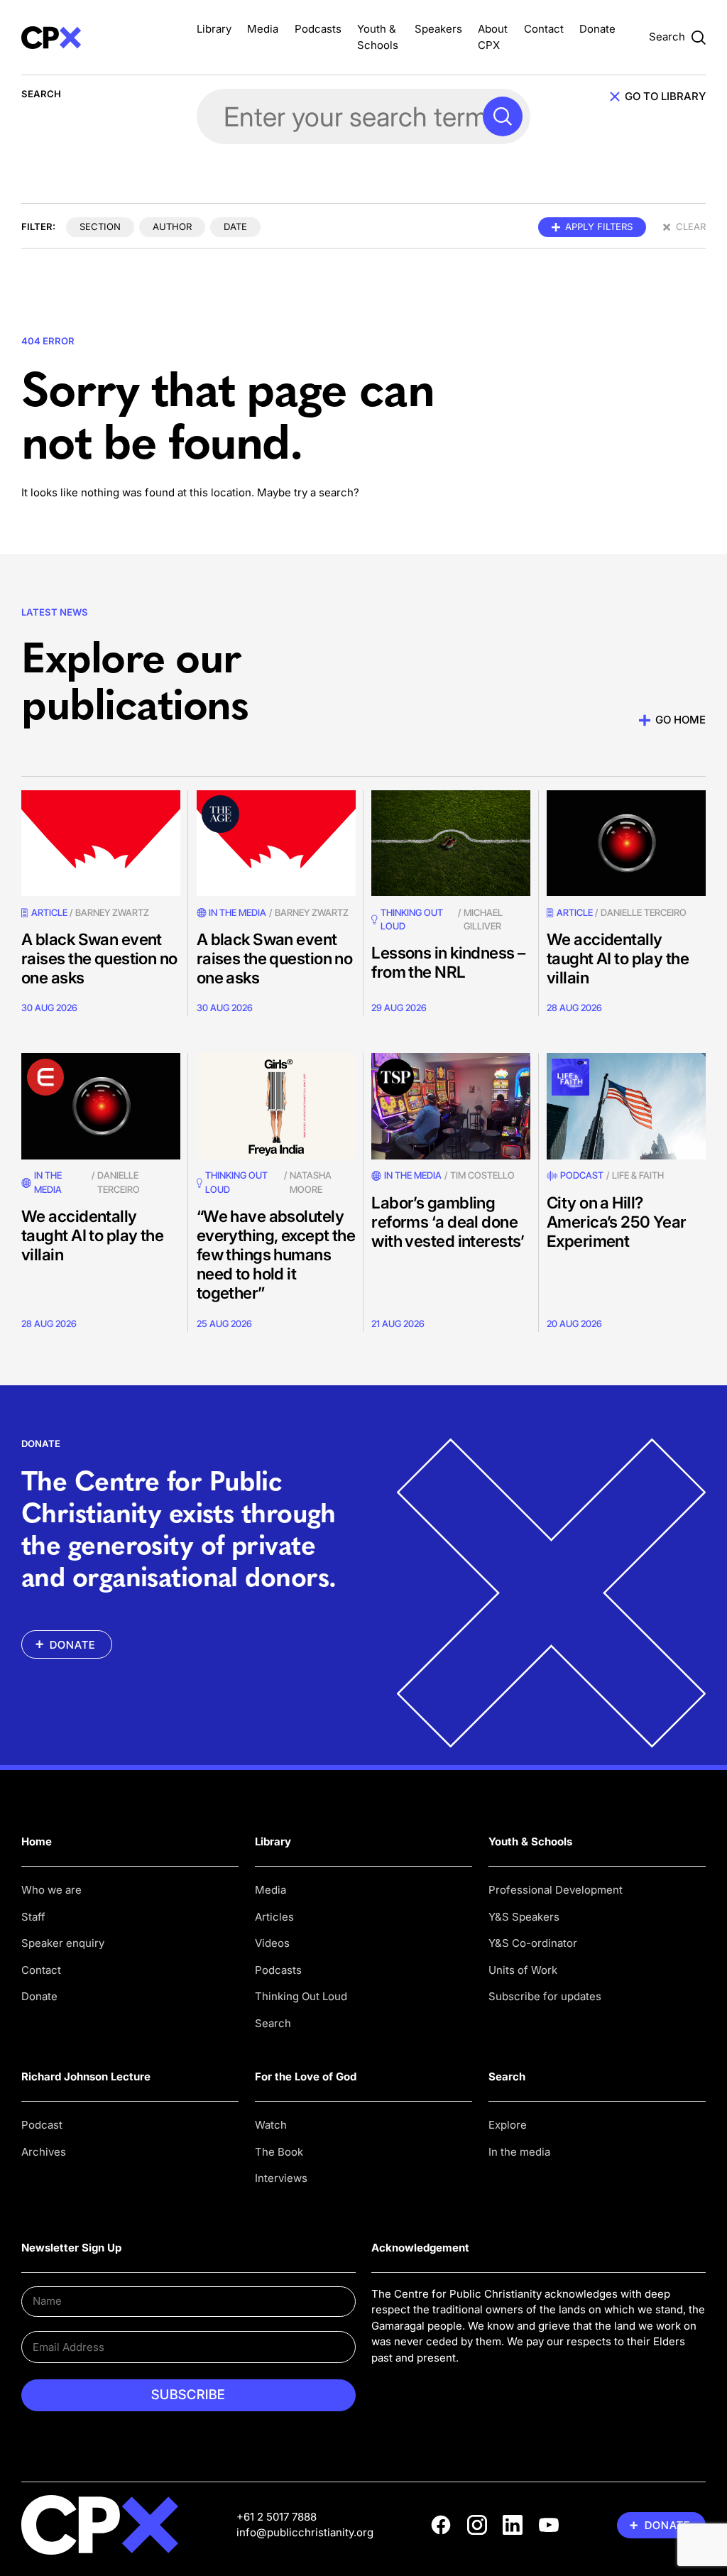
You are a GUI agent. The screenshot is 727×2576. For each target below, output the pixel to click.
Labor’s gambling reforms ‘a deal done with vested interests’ (448, 1222)
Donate (597, 29)
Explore (508, 2125)
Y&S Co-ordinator (533, 1943)
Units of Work (523, 1970)
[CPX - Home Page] (101, 37)
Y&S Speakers (524, 1917)
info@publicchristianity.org (305, 2532)
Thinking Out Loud (301, 1996)
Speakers (438, 29)
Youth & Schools (530, 1841)
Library (214, 29)
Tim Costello (482, 1175)
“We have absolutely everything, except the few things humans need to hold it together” (276, 1254)
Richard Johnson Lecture (86, 2076)
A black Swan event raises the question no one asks (99, 958)
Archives (44, 2152)
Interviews (281, 2178)
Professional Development (556, 1890)
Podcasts (318, 29)
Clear (691, 227)
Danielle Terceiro (644, 912)
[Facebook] (441, 2525)
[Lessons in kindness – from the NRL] (451, 843)
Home (37, 1841)
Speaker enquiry (63, 1943)
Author (172, 227)
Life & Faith (638, 1175)
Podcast (582, 1175)
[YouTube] (549, 2525)
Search (273, 2023)
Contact (544, 29)
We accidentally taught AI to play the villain (618, 958)
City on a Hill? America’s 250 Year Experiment (617, 1222)
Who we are (51, 1890)
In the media (519, 2152)
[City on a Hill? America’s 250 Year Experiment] (626, 1106)
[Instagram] (477, 2525)
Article (49, 912)
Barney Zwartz (112, 912)
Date (235, 227)
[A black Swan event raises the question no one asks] (101, 843)
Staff (33, 1917)
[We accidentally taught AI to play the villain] (626, 843)
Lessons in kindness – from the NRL (448, 962)
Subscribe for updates (545, 1996)
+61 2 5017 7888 (277, 2517)
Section (100, 227)
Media (263, 29)
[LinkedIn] (513, 2525)
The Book (279, 2152)
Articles (274, 1917)
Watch (271, 2125)
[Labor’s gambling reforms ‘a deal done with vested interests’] (451, 1106)
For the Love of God (306, 2076)
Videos (272, 1943)
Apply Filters (599, 227)
